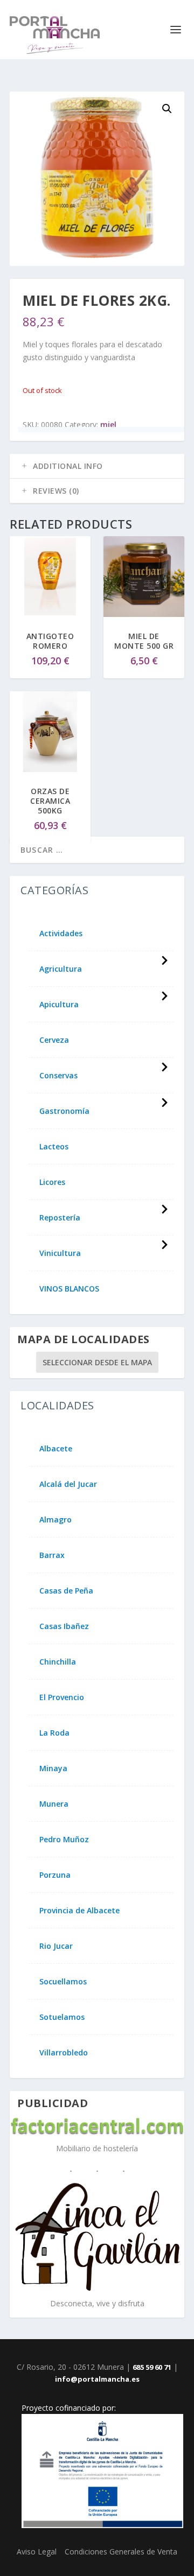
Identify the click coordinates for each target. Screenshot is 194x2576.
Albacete (56, 1449)
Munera (54, 1804)
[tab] (97, 466)
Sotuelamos (62, 2017)
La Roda (54, 1733)
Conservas (58, 1076)
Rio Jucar (56, 1946)
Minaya (53, 1768)
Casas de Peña (66, 1591)
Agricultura (61, 969)
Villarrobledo (64, 2053)
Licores (52, 1182)
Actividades (61, 933)
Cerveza (54, 1040)
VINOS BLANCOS (69, 1289)
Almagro (56, 1520)
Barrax (52, 1555)
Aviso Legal (37, 2552)
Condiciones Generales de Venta (121, 2552)
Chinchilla (58, 1662)
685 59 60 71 (152, 2367)
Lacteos (54, 1147)
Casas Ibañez (64, 1626)
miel (108, 424)
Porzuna (55, 1875)
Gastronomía (64, 1111)
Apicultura (59, 1005)
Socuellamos (63, 1982)
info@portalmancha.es (97, 2379)
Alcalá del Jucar (68, 1484)
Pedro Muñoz (64, 1840)
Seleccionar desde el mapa (97, 1362)
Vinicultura (60, 1253)
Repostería (60, 1218)
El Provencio (62, 1697)
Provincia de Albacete (79, 1911)
